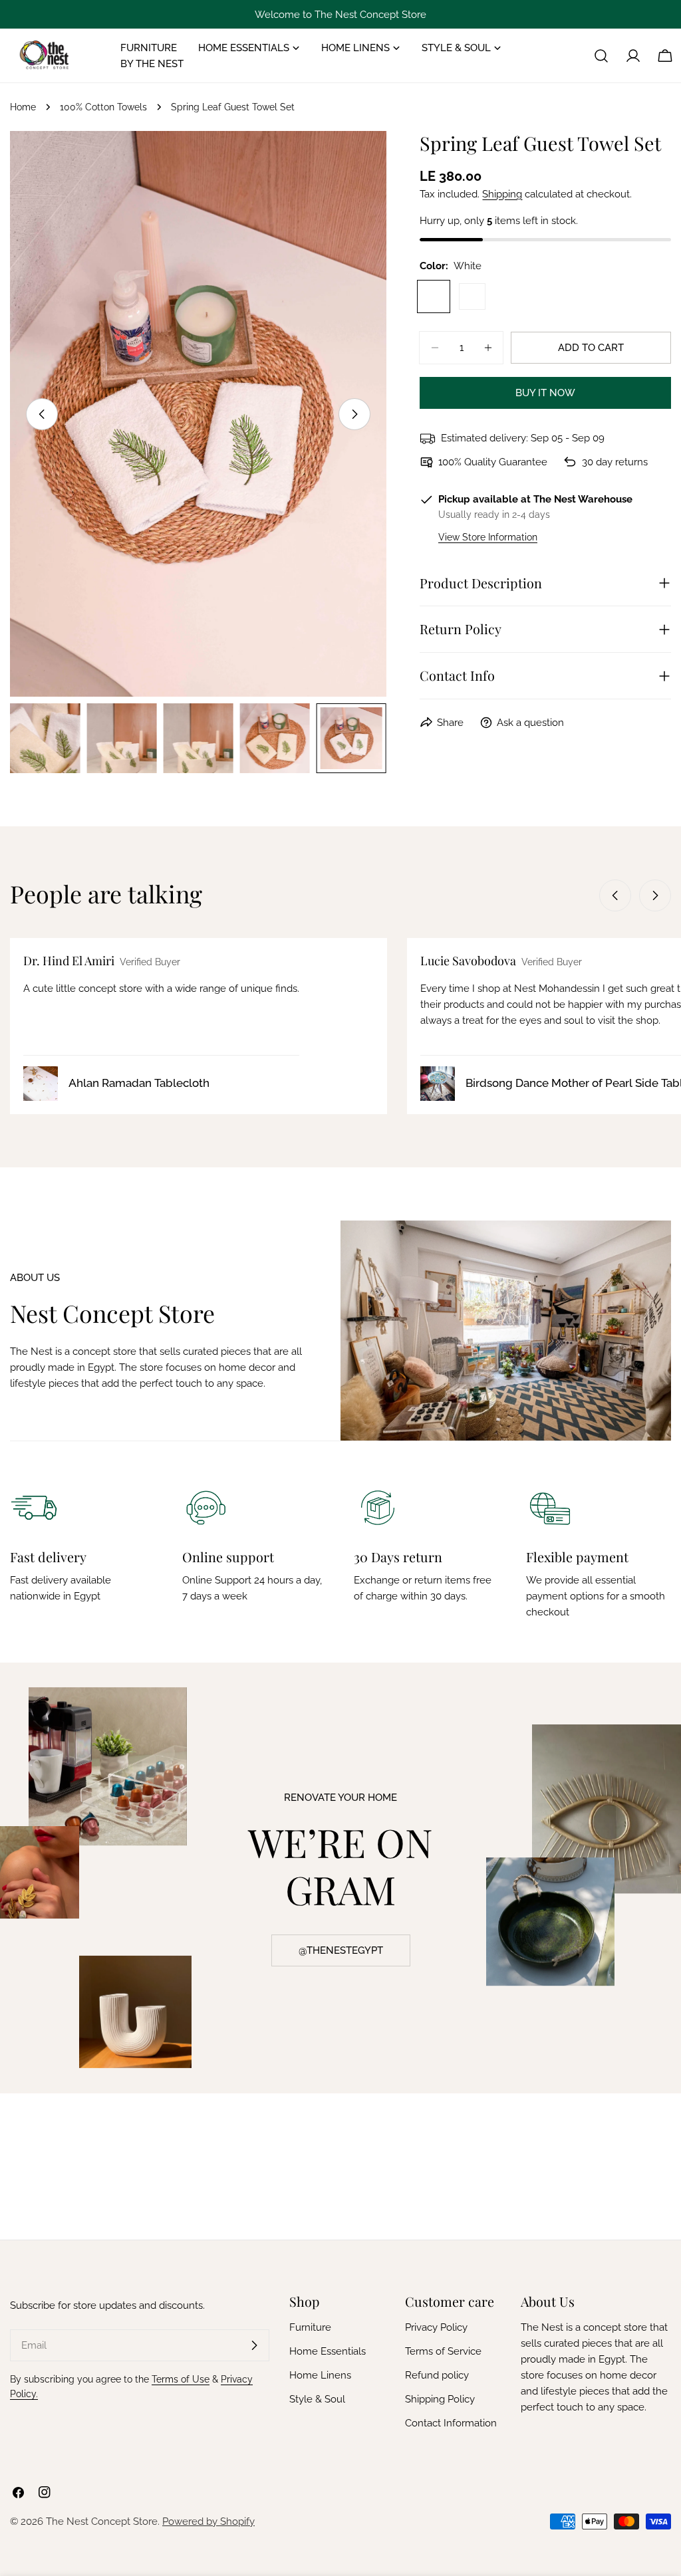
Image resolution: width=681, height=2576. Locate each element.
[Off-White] (472, 296)
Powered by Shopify (208, 2521)
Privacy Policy (436, 2327)
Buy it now (545, 393)
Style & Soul (317, 2399)
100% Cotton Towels (103, 107)
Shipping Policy (440, 2399)
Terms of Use (181, 2379)
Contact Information (451, 2423)
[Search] (601, 56)
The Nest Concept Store (102, 2521)
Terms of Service (443, 2351)
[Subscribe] (254, 2345)
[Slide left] (42, 414)
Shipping (502, 194)
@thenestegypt (341, 1950)
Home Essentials (328, 2351)
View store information (488, 537)
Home (23, 107)
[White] (434, 296)
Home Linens (320, 2375)
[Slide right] (354, 414)
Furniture (310, 2327)
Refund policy (437, 2375)
